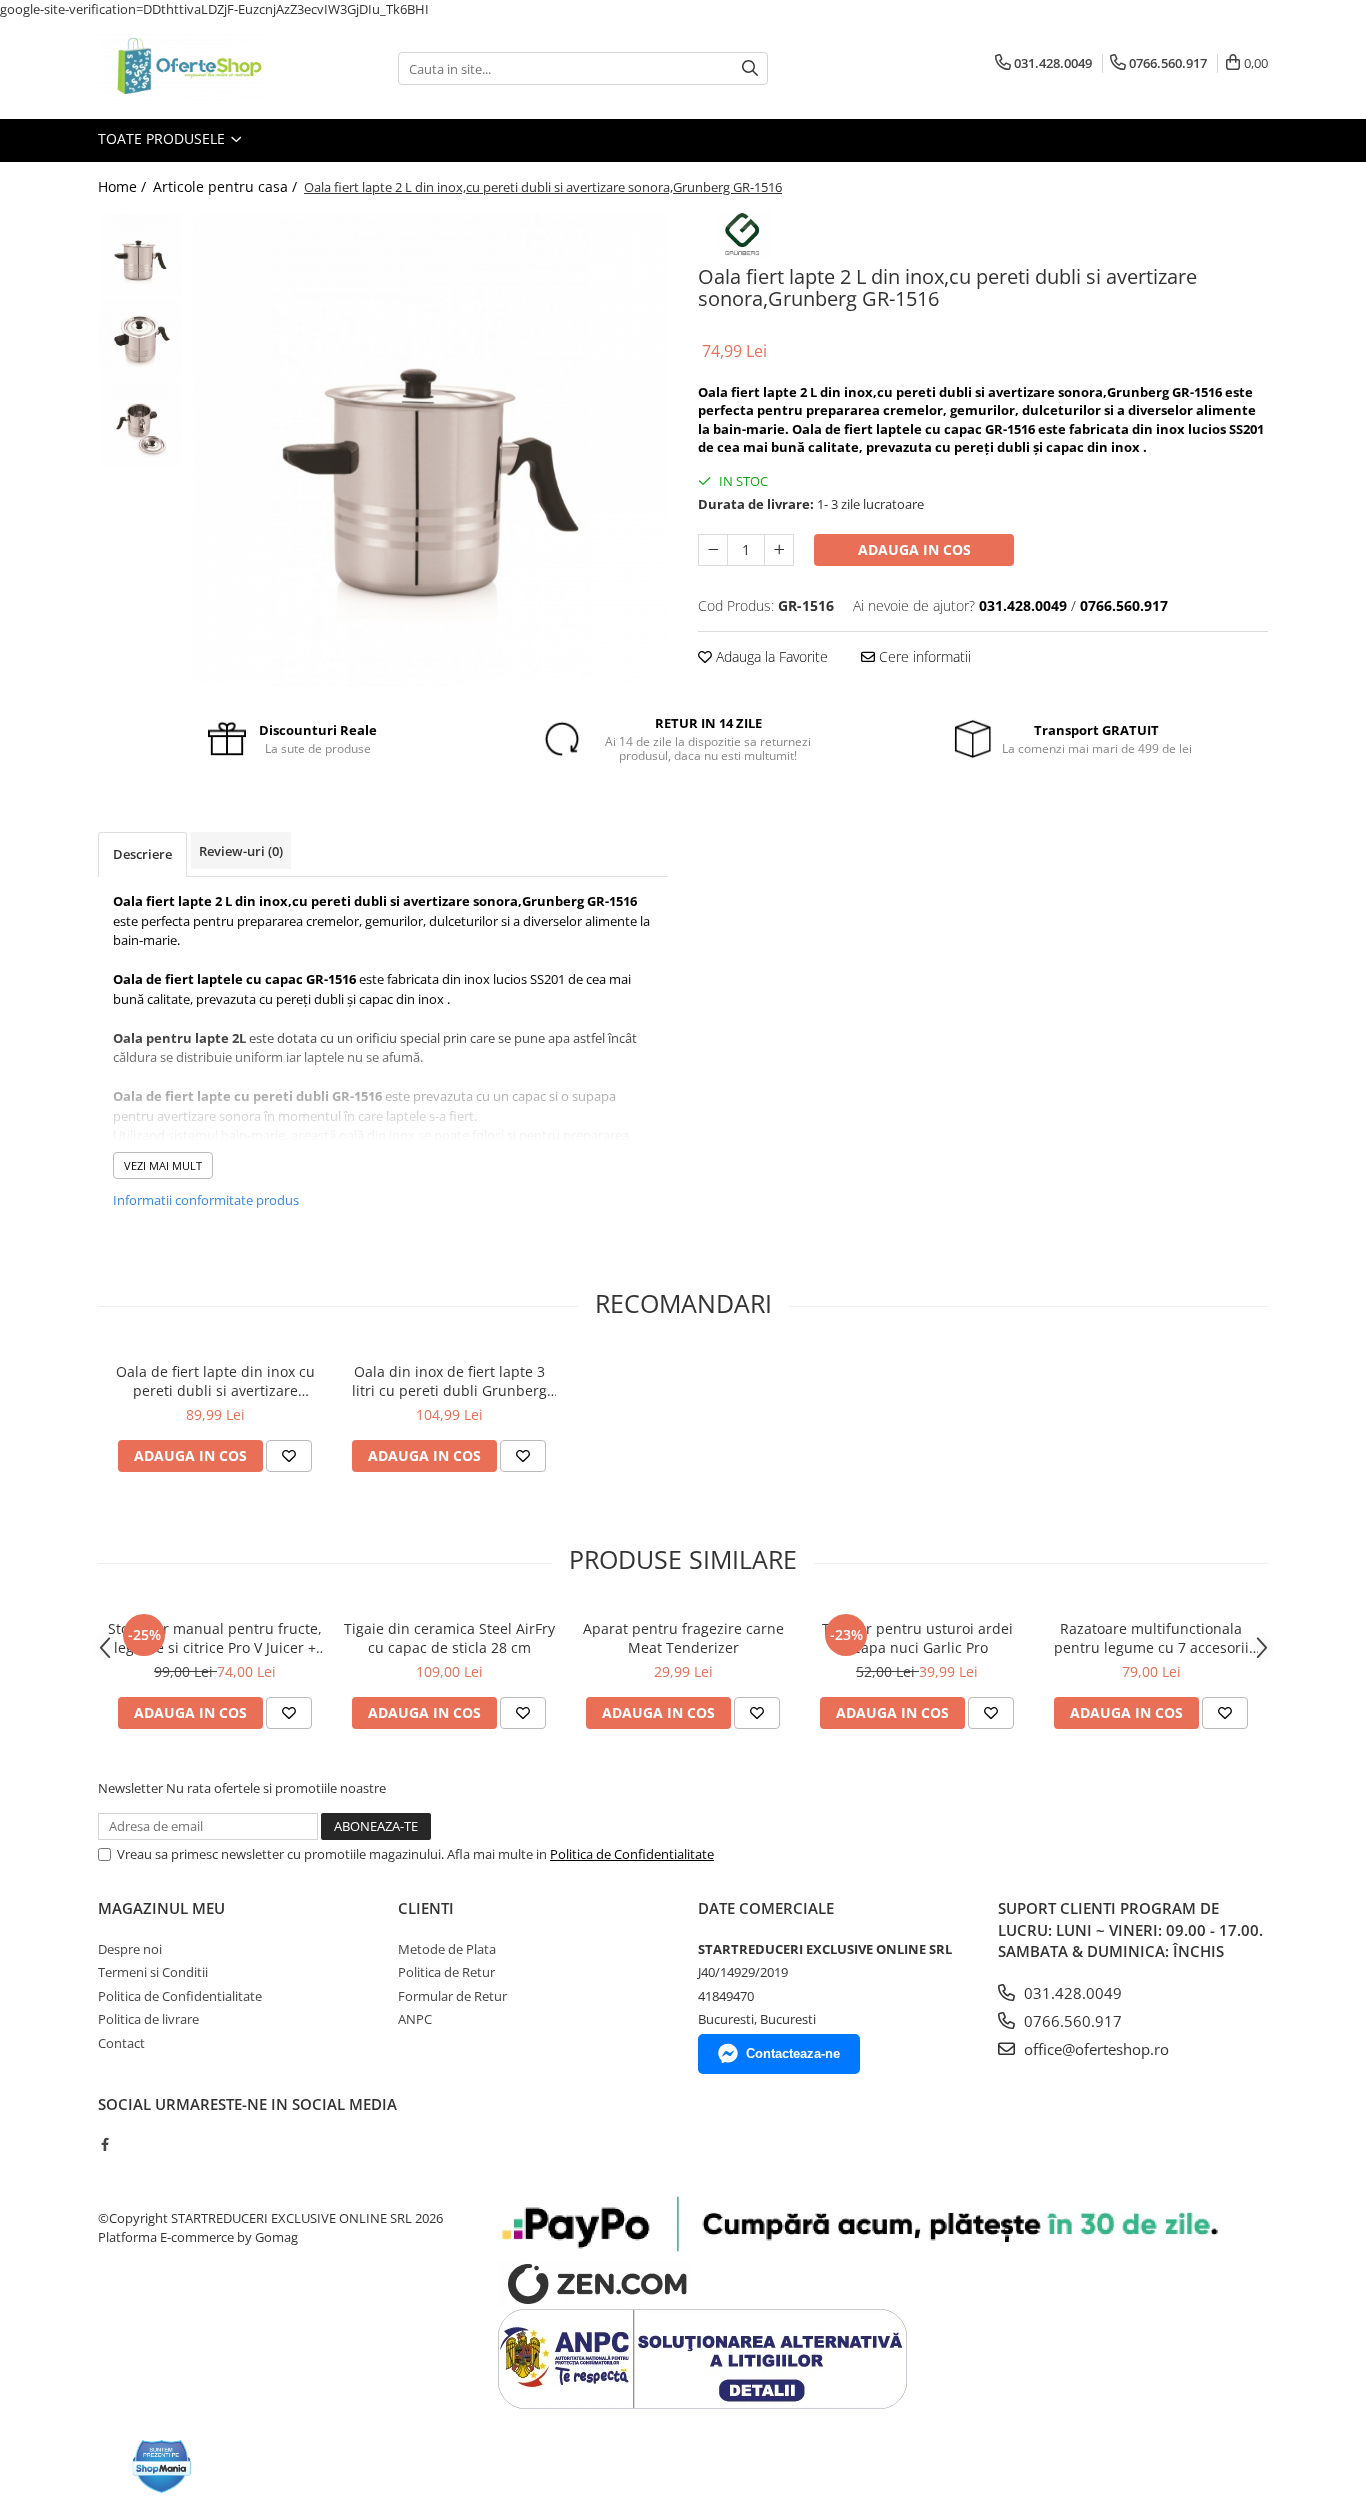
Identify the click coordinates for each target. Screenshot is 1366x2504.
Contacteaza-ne (793, 2053)
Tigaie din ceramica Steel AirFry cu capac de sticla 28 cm (449, 1638)
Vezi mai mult (163, 1165)
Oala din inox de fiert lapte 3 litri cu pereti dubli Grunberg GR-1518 (449, 1381)
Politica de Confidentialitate (632, 1854)
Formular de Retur (452, 1996)
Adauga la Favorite (770, 656)
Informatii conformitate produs (206, 1200)
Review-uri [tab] (241, 851)
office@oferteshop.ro (1094, 2049)
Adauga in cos (914, 549)
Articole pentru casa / (227, 186)
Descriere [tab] (142, 854)
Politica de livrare (148, 2019)
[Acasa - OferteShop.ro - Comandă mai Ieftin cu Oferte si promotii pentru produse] (198, 69)
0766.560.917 (1071, 2021)
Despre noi (130, 1949)
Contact (121, 2043)
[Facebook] (104, 2144)
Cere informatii (923, 656)
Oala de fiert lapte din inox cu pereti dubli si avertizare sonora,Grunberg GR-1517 (215, 1381)
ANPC (415, 2019)
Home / (124, 186)
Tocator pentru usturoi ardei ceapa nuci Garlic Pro (917, 1638)
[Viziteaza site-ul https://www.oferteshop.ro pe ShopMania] (162, 2466)
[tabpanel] (430, 449)
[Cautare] (750, 68)
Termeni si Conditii (153, 1972)
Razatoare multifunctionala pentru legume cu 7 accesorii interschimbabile (1151, 1638)
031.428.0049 (1071, 1993)
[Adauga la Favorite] (289, 1456)
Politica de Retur (446, 1972)
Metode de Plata (447, 1949)
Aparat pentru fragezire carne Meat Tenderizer (683, 1638)
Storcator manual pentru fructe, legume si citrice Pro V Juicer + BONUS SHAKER (215, 1638)
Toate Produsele (163, 138)
